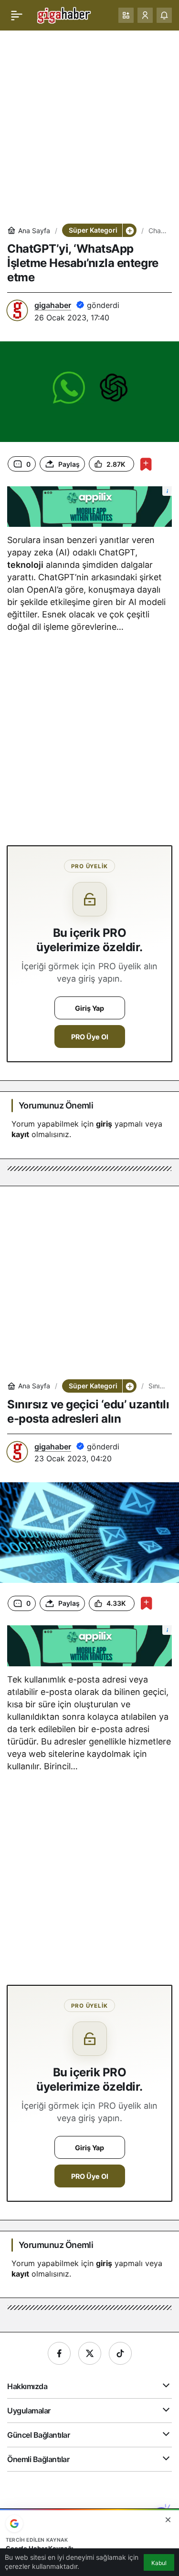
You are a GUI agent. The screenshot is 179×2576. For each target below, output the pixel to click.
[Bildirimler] (164, 15)
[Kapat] (168, 2520)
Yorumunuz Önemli (56, 1105)
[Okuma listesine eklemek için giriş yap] (146, 464)
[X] (90, 2353)
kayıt (20, 1134)
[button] (126, 15)
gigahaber (53, 305)
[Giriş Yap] (145, 15)
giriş (104, 1124)
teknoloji (25, 565)
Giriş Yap (89, 1008)
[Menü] (17, 15)
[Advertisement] (89, 127)
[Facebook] (59, 2353)
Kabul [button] (159, 2563)
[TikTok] (120, 2353)
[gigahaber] (64, 14)
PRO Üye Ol (90, 1037)
